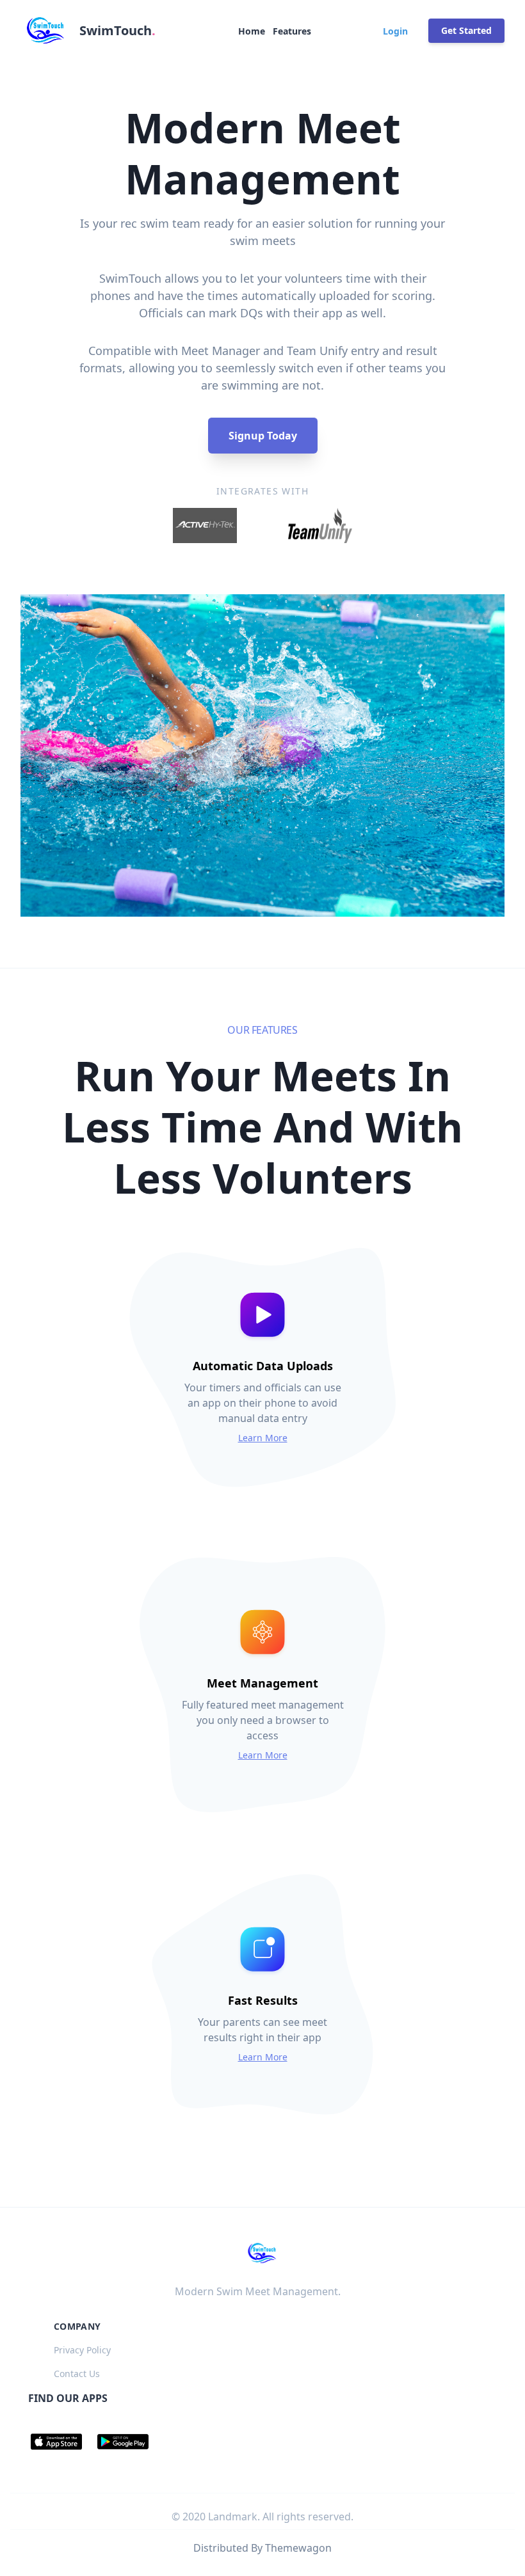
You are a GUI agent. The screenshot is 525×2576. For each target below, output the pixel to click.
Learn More (263, 1438)
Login (395, 31)
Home (252, 31)
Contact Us (77, 2374)
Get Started (466, 30)
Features (292, 31)
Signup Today (263, 436)
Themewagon (298, 2548)
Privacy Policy (82, 2350)
